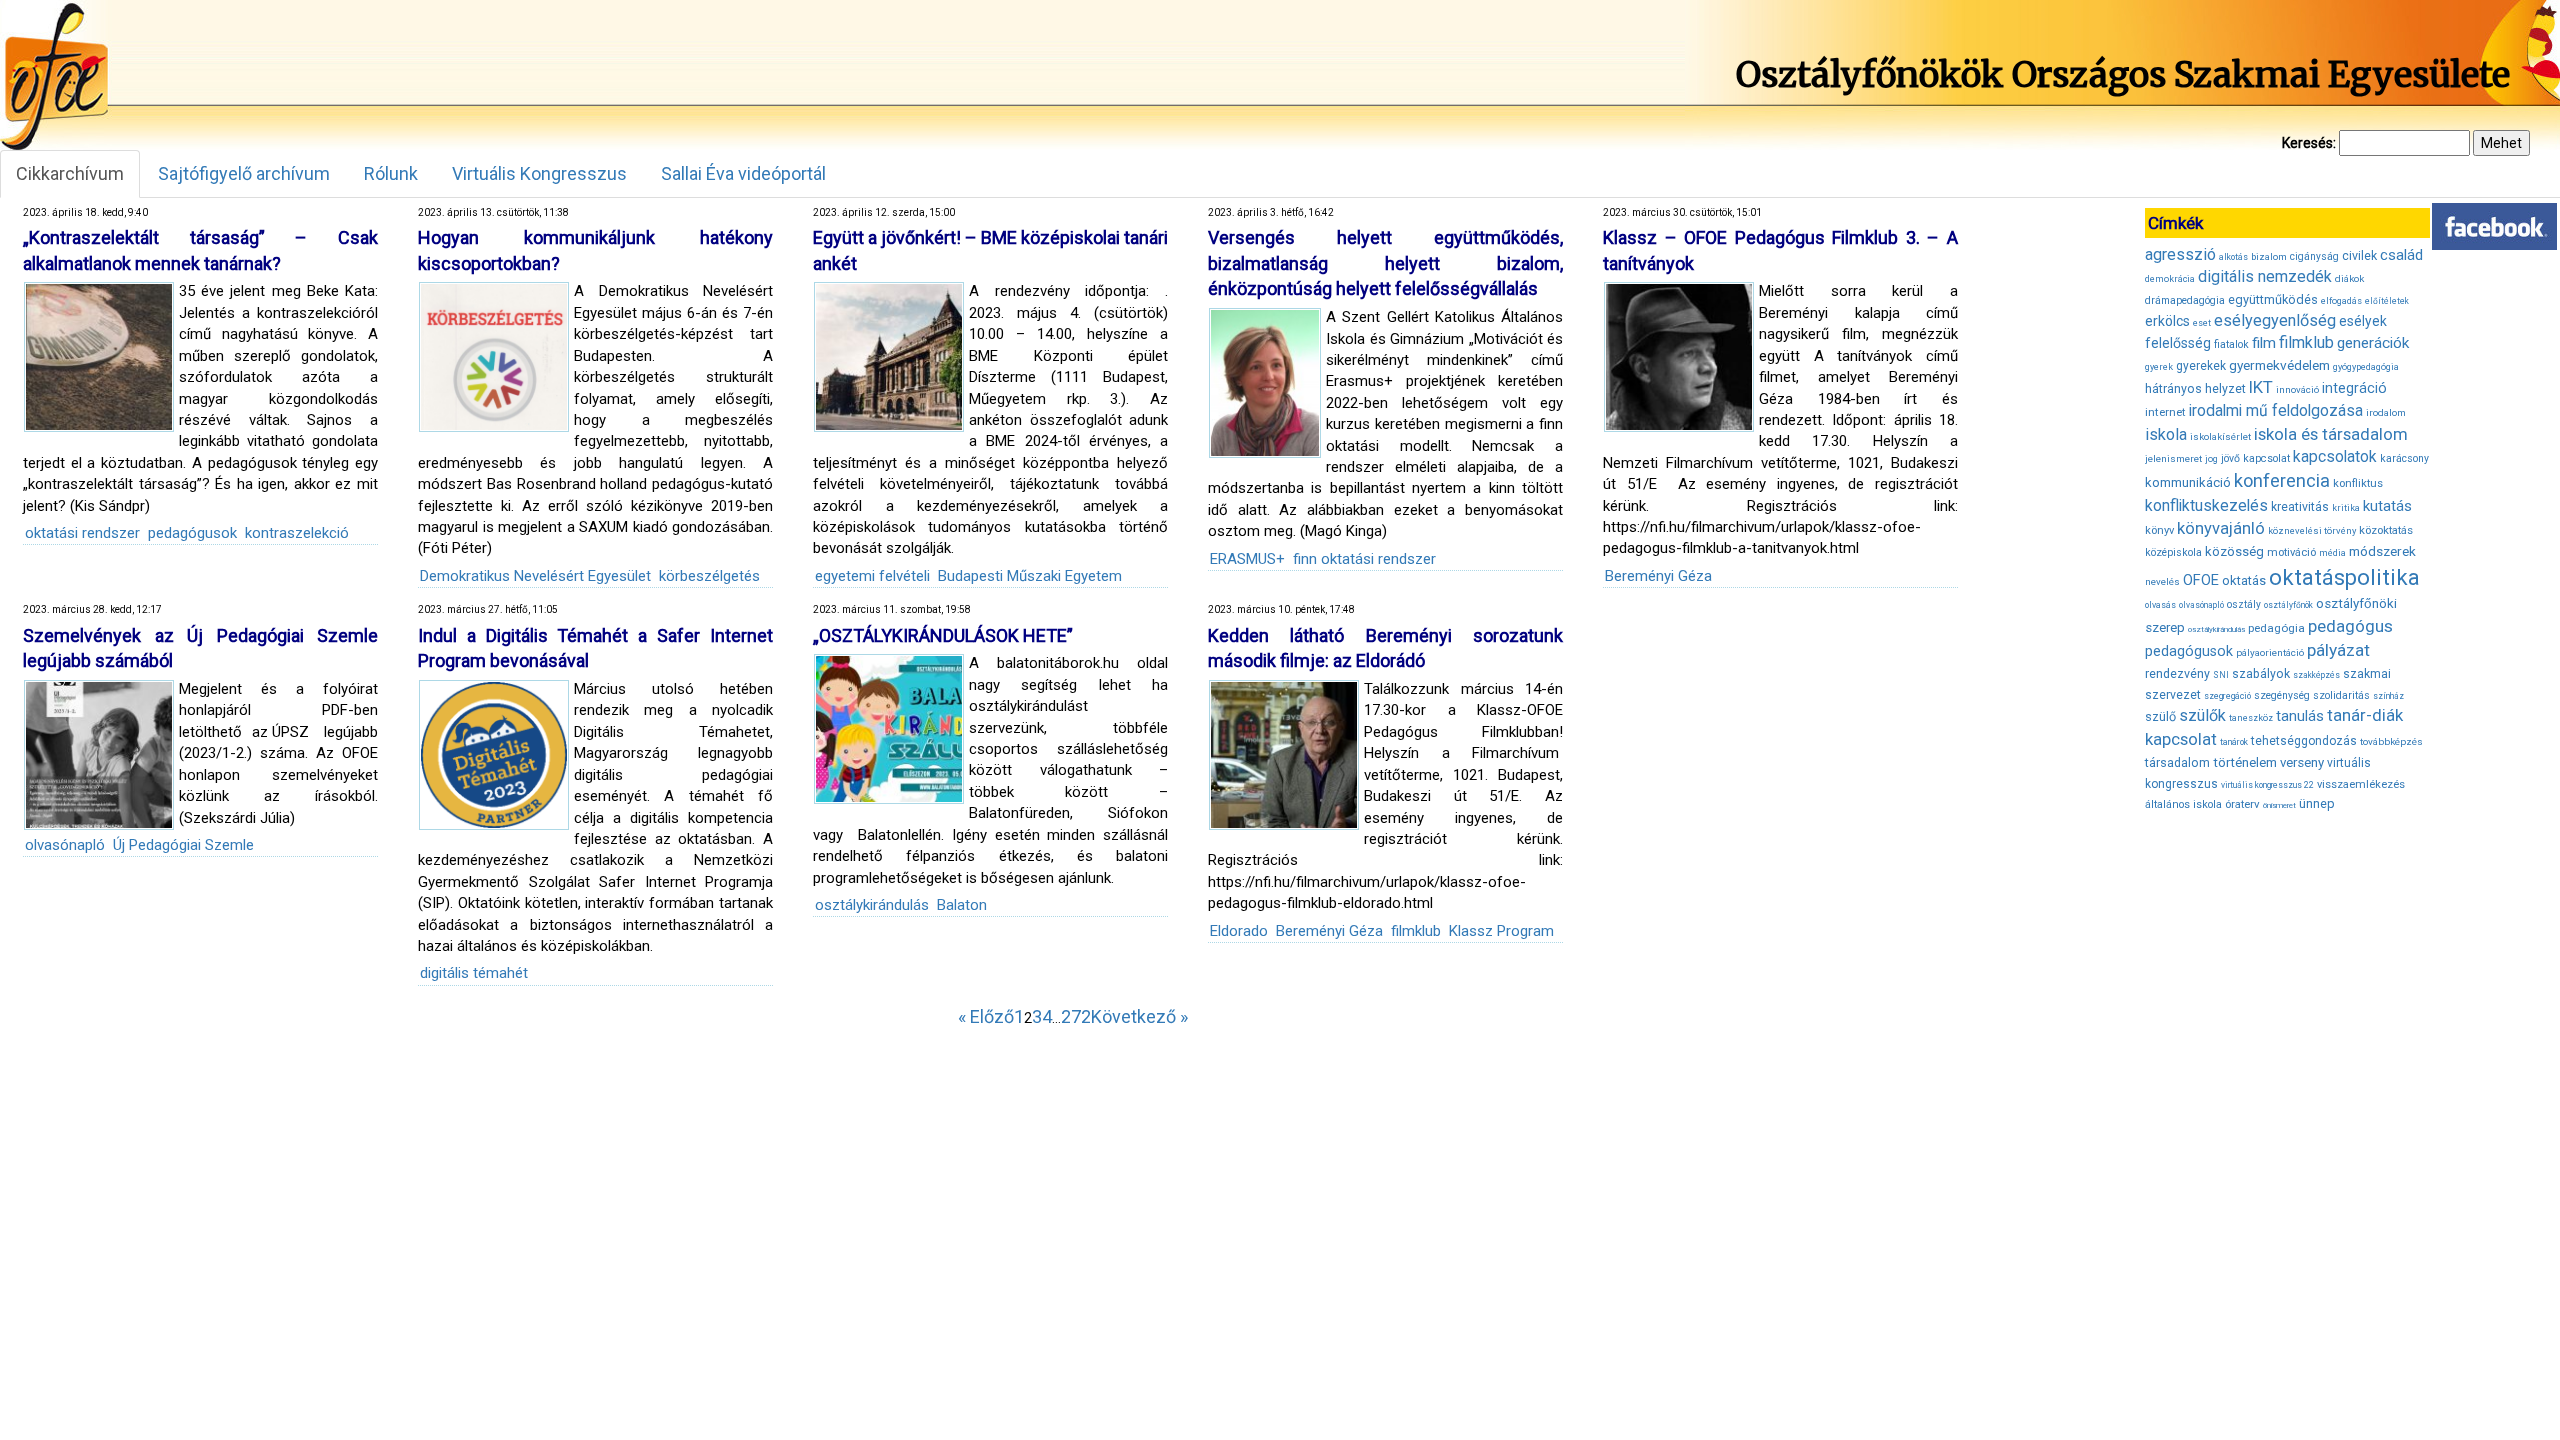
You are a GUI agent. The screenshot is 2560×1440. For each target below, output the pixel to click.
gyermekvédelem (2279, 365)
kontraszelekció (297, 533)
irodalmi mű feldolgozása (2276, 411)
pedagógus (2350, 626)
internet (2165, 412)
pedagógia (2276, 628)
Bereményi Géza (1658, 576)
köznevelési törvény (2312, 530)
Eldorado (1239, 931)
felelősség (2178, 343)
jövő (2230, 458)
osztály (2244, 604)
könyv (2159, 530)
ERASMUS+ (1247, 559)
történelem (2245, 762)
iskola (2166, 434)
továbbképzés (2391, 741)
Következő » (1139, 1016)
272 (1076, 1016)
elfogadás (2341, 301)
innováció (2297, 389)
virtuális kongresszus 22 (2267, 785)
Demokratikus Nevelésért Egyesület (535, 576)
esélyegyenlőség (2275, 320)
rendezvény (2177, 673)
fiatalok (2231, 344)
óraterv (2242, 804)
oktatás (2244, 580)
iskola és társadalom (2331, 434)
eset (2202, 323)
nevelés (2162, 581)
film (2264, 343)
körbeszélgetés (709, 576)
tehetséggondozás (2304, 741)
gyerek (2159, 367)
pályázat (2338, 650)
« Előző (986, 1016)
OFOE (2201, 580)
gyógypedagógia (2366, 367)
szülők (2202, 715)
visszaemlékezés (2361, 784)
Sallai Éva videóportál (743, 173)
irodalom (2386, 412)
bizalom (2269, 256)
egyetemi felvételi (872, 576)
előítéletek (2387, 301)
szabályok (2261, 674)
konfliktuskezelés (2206, 505)
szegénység (2282, 695)
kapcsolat (2266, 458)
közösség (2234, 551)
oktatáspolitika (2344, 577)
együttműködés (2273, 299)
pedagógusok (192, 533)
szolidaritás (2341, 695)
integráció (2354, 388)
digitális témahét (474, 973)
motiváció (2291, 552)
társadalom (2177, 762)
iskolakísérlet (2220, 436)
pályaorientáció (2270, 652)
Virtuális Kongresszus (539, 173)
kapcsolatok (2335, 457)
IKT (2261, 387)
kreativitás (2300, 507)
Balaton (962, 905)
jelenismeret (2173, 458)
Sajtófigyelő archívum (244, 173)
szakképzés (2316, 675)
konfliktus (2358, 483)
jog (2211, 459)
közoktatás (2386, 530)
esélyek (2363, 321)
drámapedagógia (2185, 300)
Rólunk (391, 173)
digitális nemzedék (2265, 276)
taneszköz (2251, 718)
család (2401, 255)
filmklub (1416, 931)
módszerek (2382, 551)
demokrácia (2170, 279)
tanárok (2234, 742)
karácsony (2404, 458)
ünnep (2317, 803)
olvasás (2160, 605)
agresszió (2180, 254)
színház (2388, 696)
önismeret (2279, 805)
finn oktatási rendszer (1364, 559)
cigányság (2314, 256)
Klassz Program (1501, 931)
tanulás (2300, 716)
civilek (2359, 255)
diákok (2349, 278)
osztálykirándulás (872, 905)
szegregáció (2227, 696)
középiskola (2173, 552)
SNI (2221, 675)
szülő (2160, 716)
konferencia (2282, 480)
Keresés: (2309, 143)
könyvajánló (2221, 528)
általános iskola (2183, 804)
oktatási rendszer (82, 533)
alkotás (2233, 257)
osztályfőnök (2288, 605)
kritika (2346, 508)
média (2332, 553)
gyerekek (2201, 366)
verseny (2302, 762)
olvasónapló (65, 845)
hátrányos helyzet (2195, 388)
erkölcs (2167, 321)
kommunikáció (2188, 482)
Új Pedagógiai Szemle (183, 845)
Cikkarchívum (70, 173)
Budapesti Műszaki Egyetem (1030, 576)
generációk (2373, 343)
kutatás (2387, 506)
